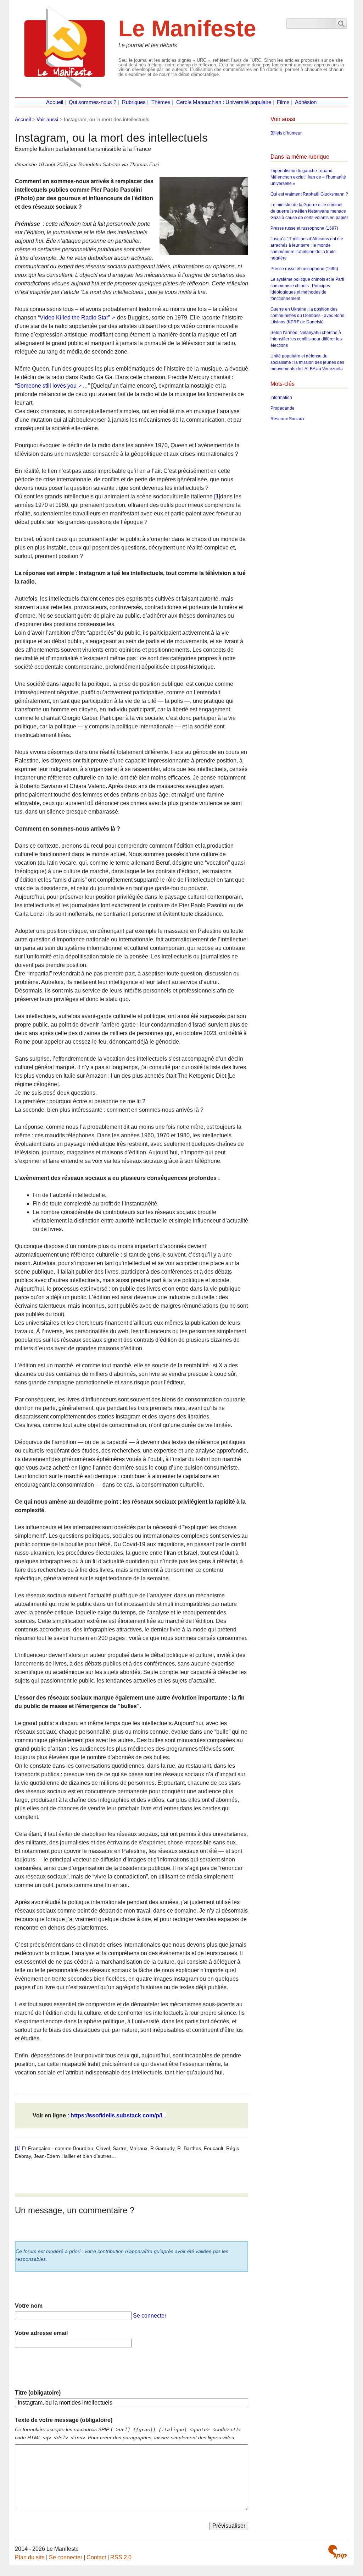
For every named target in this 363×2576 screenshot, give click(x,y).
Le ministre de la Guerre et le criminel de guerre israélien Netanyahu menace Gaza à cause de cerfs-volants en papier (309, 211)
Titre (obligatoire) (38, 2393)
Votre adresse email (41, 2333)
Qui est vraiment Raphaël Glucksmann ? (309, 194)
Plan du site (30, 2557)
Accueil (55, 102)
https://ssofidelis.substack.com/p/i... (118, 2115)
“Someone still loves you (46, 386)
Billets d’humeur (286, 133)
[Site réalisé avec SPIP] (337, 2552)
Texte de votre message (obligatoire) (64, 2420)
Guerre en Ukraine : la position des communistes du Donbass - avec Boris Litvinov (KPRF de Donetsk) (307, 316)
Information (281, 398)
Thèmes (161, 102)
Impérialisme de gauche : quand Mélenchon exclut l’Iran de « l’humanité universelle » (308, 177)
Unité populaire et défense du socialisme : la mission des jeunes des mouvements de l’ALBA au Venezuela (307, 362)
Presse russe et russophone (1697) (304, 228)
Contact (96, 2557)
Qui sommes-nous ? (93, 102)
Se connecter (150, 2316)
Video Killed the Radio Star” (75, 318)
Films (283, 102)
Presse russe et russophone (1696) (304, 269)
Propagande (283, 408)
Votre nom (29, 2306)
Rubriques (134, 102)
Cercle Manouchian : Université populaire (224, 102)
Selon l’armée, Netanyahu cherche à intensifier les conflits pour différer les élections (306, 339)
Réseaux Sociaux (287, 419)
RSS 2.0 (121, 2557)
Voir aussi (47, 119)
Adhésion (306, 102)
